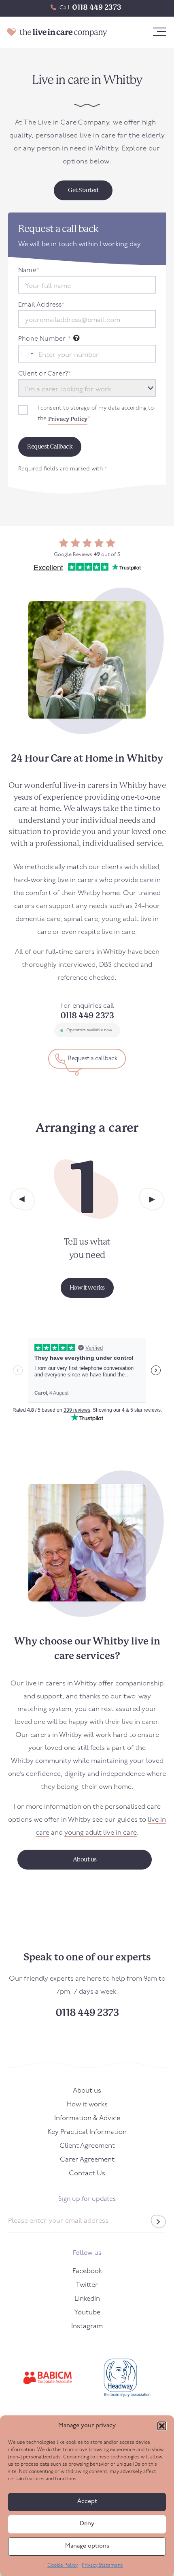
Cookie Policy (63, 2565)
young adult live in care (101, 1833)
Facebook (87, 2271)
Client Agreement (87, 2146)
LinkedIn (87, 2299)
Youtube (87, 2313)
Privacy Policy (68, 419)
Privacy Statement (102, 2565)
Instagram (87, 2326)
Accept (87, 2502)
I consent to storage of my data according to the (96, 414)
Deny (87, 2524)
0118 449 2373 (97, 7)
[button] (162, 2426)
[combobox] (27, 354)
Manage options (87, 2546)
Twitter (87, 2285)
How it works (87, 2105)
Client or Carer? (45, 374)
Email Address (41, 305)
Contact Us (87, 2173)
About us (87, 2091)
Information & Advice (87, 2118)
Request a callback (92, 1059)
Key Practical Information (87, 2132)
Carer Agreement (87, 2160)
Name (29, 270)
